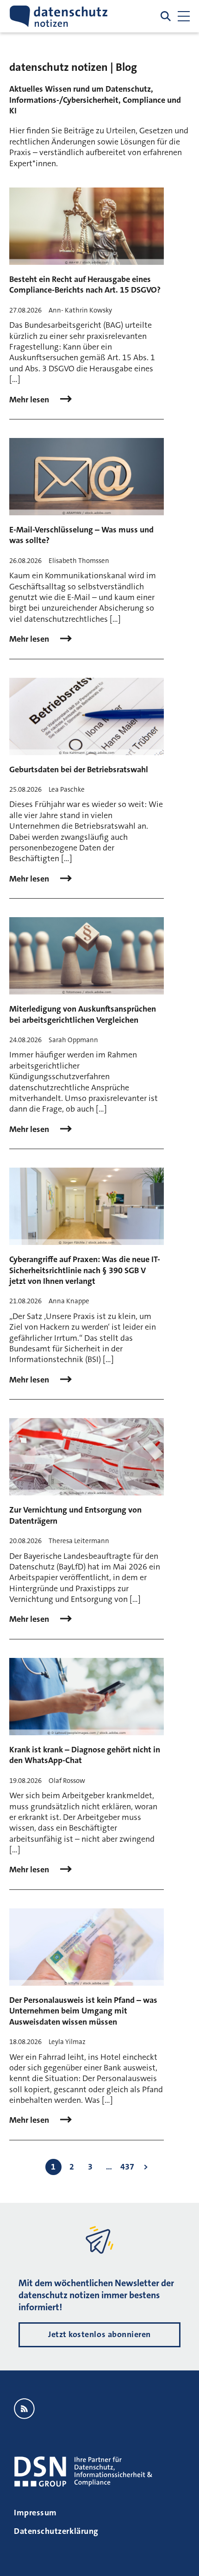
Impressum (35, 2513)
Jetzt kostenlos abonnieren (99, 2334)
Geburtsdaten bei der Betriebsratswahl (79, 769)
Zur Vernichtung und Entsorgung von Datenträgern (75, 1515)
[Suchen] (166, 16)
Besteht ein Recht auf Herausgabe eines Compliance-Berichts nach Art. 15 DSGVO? (85, 284)
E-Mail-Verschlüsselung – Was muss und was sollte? (81, 535)
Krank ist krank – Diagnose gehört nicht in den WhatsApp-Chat (85, 1755)
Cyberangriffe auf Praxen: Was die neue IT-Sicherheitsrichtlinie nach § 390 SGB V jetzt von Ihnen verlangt (85, 1270)
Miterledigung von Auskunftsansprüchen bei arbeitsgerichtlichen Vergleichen (83, 1014)
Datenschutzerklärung (56, 2531)
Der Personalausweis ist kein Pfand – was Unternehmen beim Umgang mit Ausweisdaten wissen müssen (83, 2011)
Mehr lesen (30, 400)
